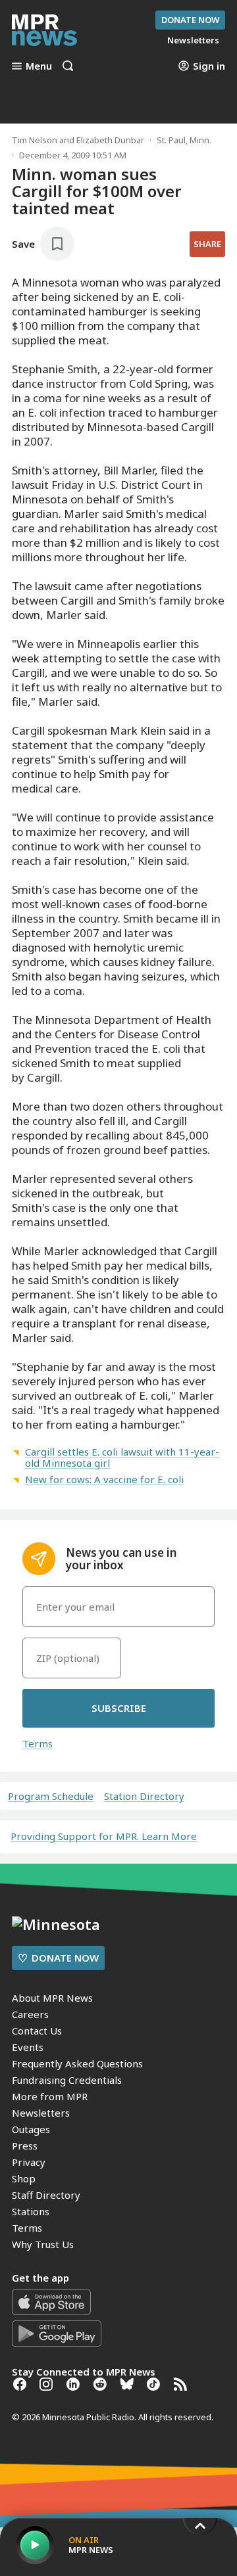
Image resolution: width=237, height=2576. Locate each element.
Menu (39, 66)
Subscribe (119, 1708)
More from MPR (50, 2096)
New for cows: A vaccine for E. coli (104, 1479)
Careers (30, 2014)
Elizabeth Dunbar (110, 140)
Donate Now (190, 20)
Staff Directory (46, 2195)
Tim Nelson (35, 140)
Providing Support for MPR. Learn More (104, 1836)
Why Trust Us (43, 2244)
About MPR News (52, 1998)
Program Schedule (51, 1796)
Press (25, 2146)
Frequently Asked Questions (77, 2063)
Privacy (29, 2162)
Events (28, 2047)
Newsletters (41, 2113)
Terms (38, 1743)
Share (207, 244)
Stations (31, 2211)
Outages (31, 2129)
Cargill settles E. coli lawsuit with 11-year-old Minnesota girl (122, 1457)
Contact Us (37, 2031)
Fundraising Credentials (67, 2080)
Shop (24, 2178)
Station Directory (144, 1796)
